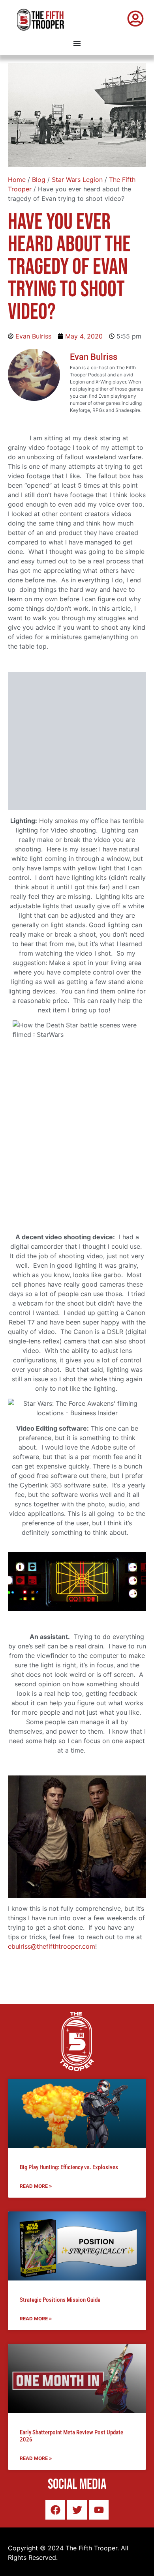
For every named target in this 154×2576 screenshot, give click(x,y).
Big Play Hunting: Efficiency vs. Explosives (69, 2167)
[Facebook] (55, 2510)
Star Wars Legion (77, 180)
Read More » (36, 2186)
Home (17, 180)
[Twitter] (77, 2510)
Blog (39, 180)
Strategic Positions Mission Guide (60, 2300)
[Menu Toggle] (77, 43)
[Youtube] (99, 2510)
